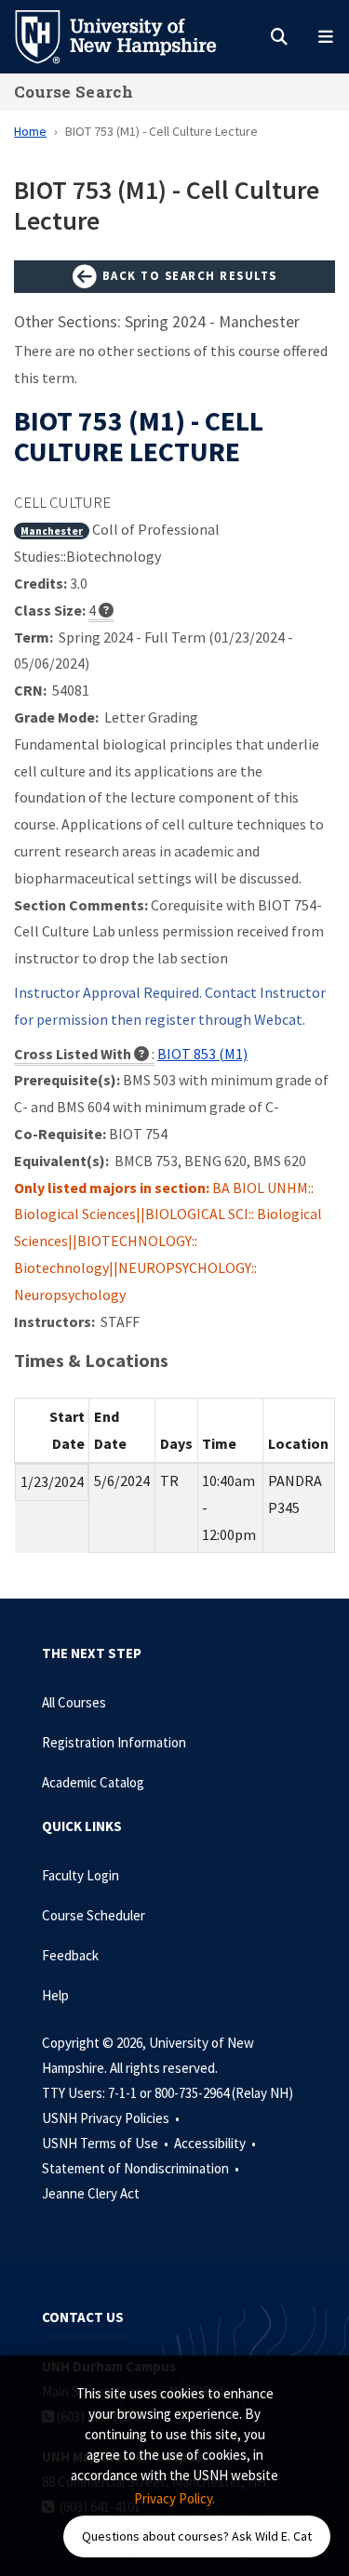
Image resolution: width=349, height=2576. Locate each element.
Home (30, 131)
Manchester (52, 531)
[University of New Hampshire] (130, 35)
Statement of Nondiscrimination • (142, 2168)
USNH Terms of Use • (107, 2143)
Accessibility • (216, 2143)
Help (55, 1995)
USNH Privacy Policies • (112, 2118)
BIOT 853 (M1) (202, 1054)
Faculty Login (81, 1875)
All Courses (74, 1702)
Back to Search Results (188, 275)
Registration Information (114, 1742)
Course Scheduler (94, 1915)
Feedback (70, 1955)
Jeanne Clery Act (91, 2193)
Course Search (74, 92)
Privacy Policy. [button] (174, 2498)
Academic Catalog (93, 1782)
